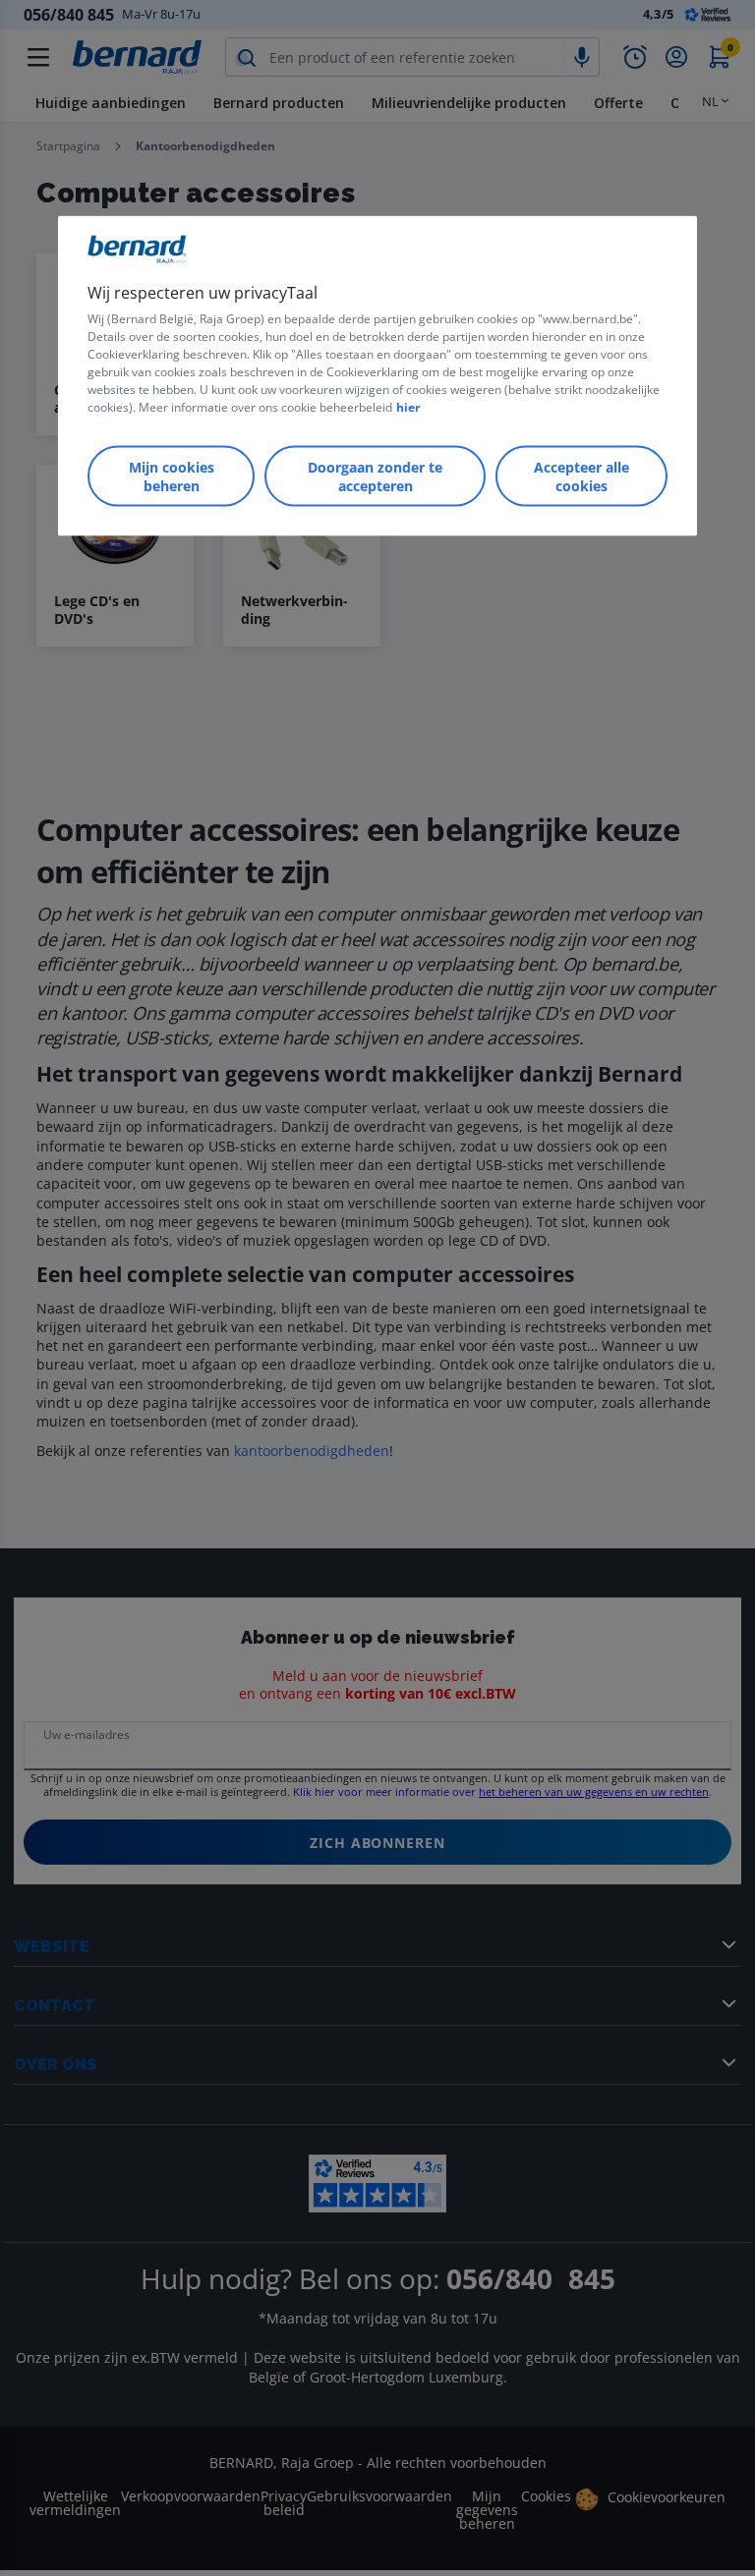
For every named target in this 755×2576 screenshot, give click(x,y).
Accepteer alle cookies (581, 476)
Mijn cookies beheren (172, 476)
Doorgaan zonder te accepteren (375, 476)
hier (408, 407)
